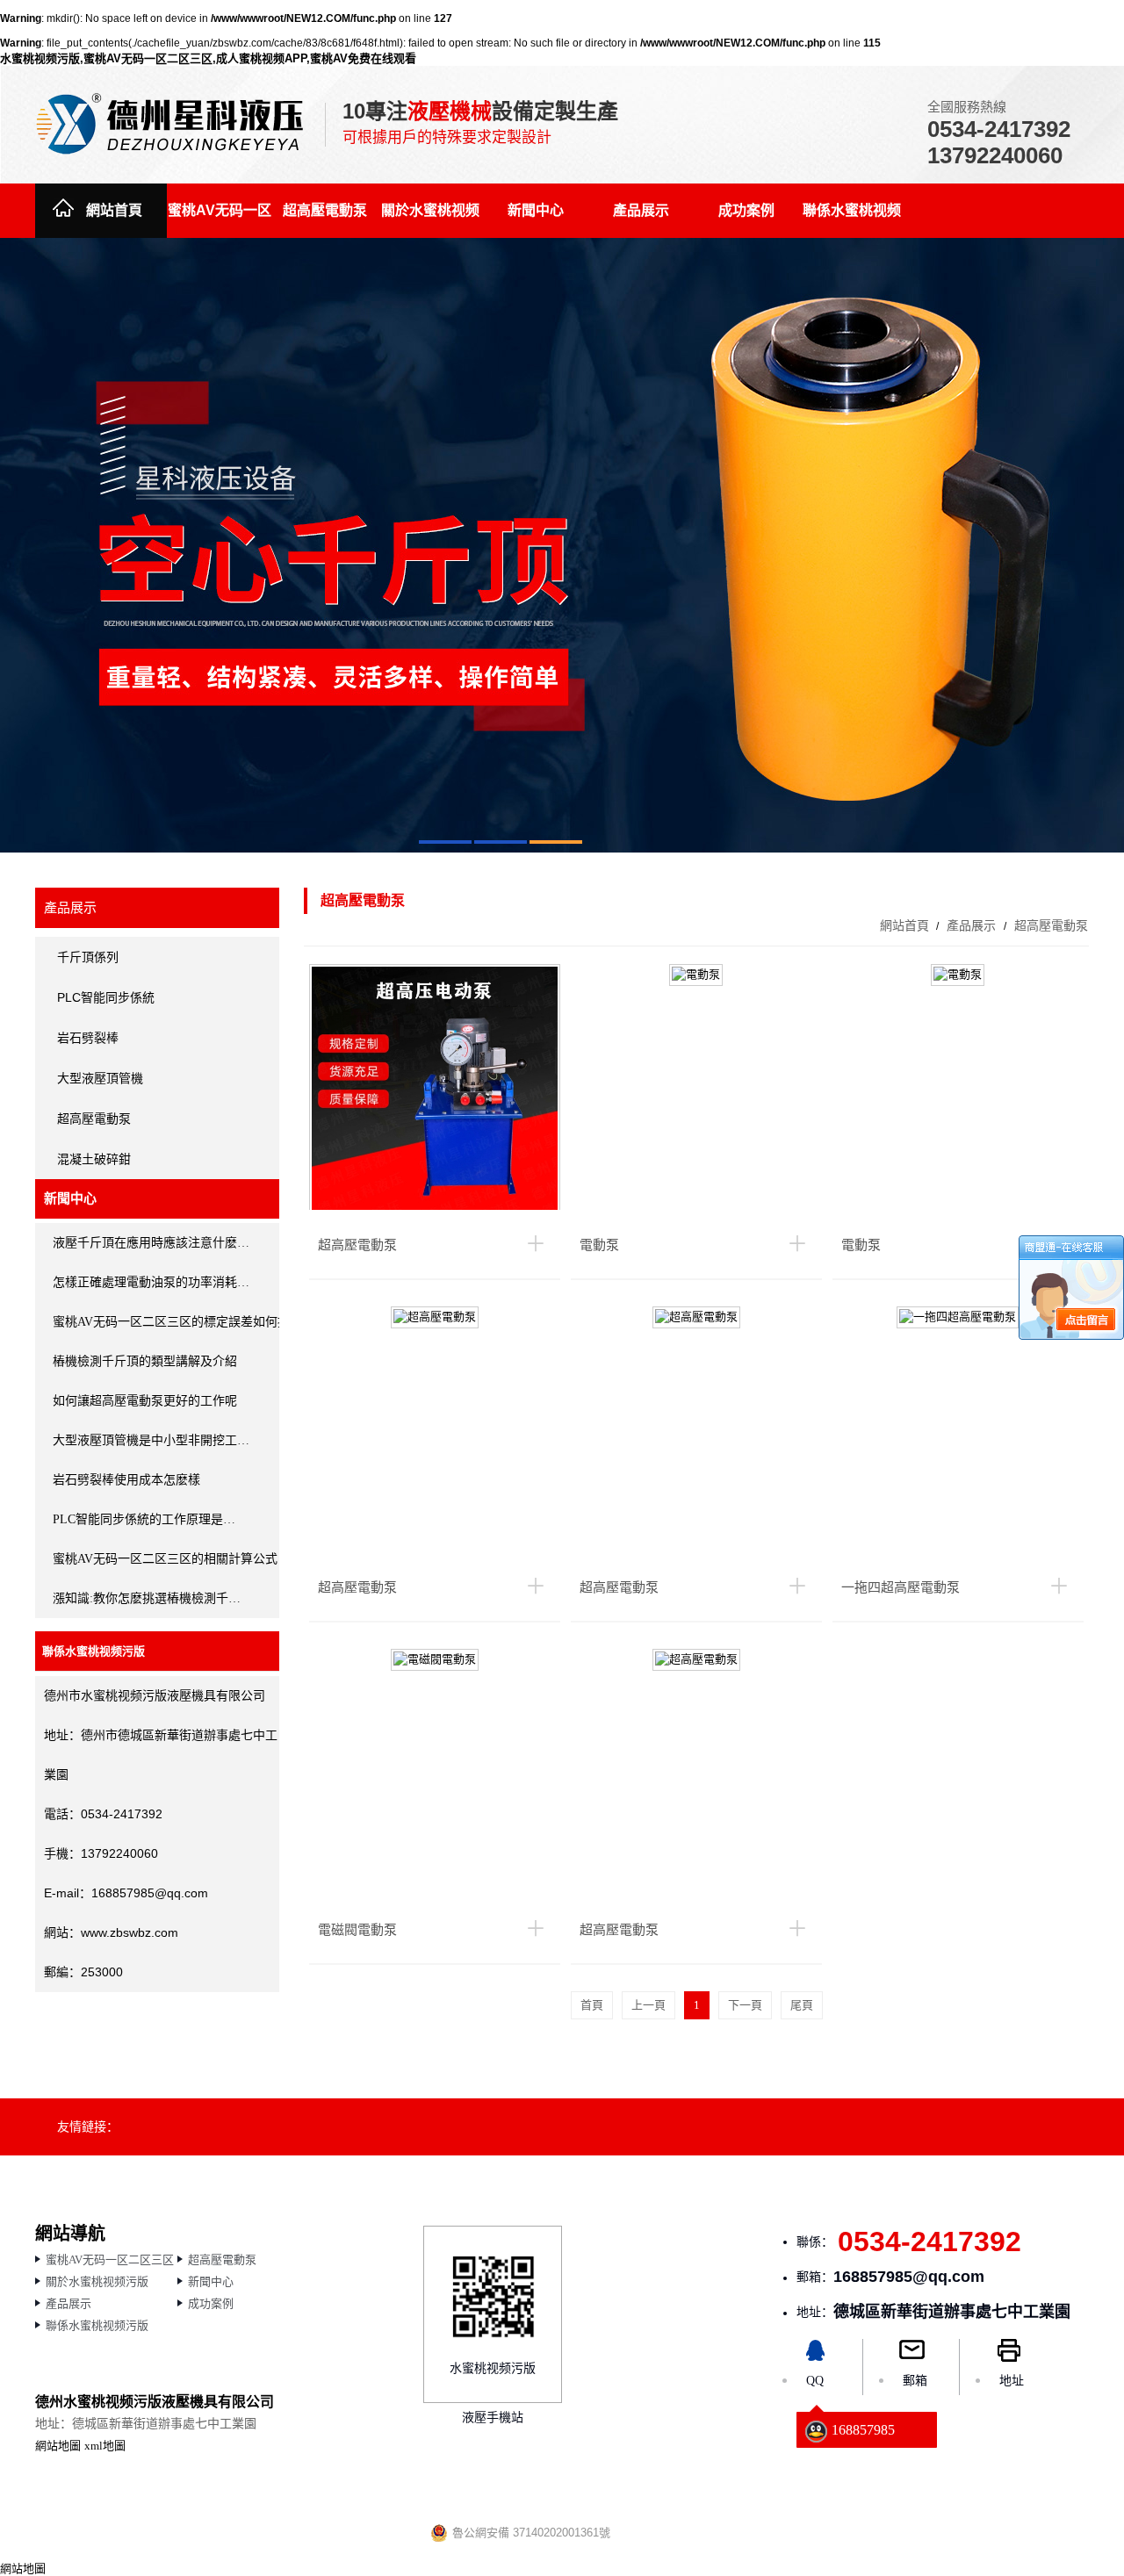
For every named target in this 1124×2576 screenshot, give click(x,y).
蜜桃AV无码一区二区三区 (220, 220)
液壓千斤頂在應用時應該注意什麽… (151, 1243)
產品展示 (641, 210)
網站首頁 (114, 210)
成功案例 (746, 210)
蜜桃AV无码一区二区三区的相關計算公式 (165, 1559)
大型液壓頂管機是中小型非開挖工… (151, 1440)
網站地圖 (58, 2446)
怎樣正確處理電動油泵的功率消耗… (151, 1282)
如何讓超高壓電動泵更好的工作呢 (145, 1401)
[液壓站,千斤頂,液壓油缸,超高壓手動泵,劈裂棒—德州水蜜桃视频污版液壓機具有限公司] (171, 123)
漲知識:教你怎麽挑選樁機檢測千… (147, 1598)
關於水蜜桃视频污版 (430, 220)
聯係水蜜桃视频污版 (852, 220)
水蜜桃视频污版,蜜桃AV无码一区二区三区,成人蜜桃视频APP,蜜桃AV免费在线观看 (208, 58)
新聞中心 (536, 210)
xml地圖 (105, 2446)
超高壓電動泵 (325, 210)
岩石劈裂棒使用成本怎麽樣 (126, 1480)
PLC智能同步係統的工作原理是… (144, 1519)
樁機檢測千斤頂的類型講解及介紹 (145, 1361)
